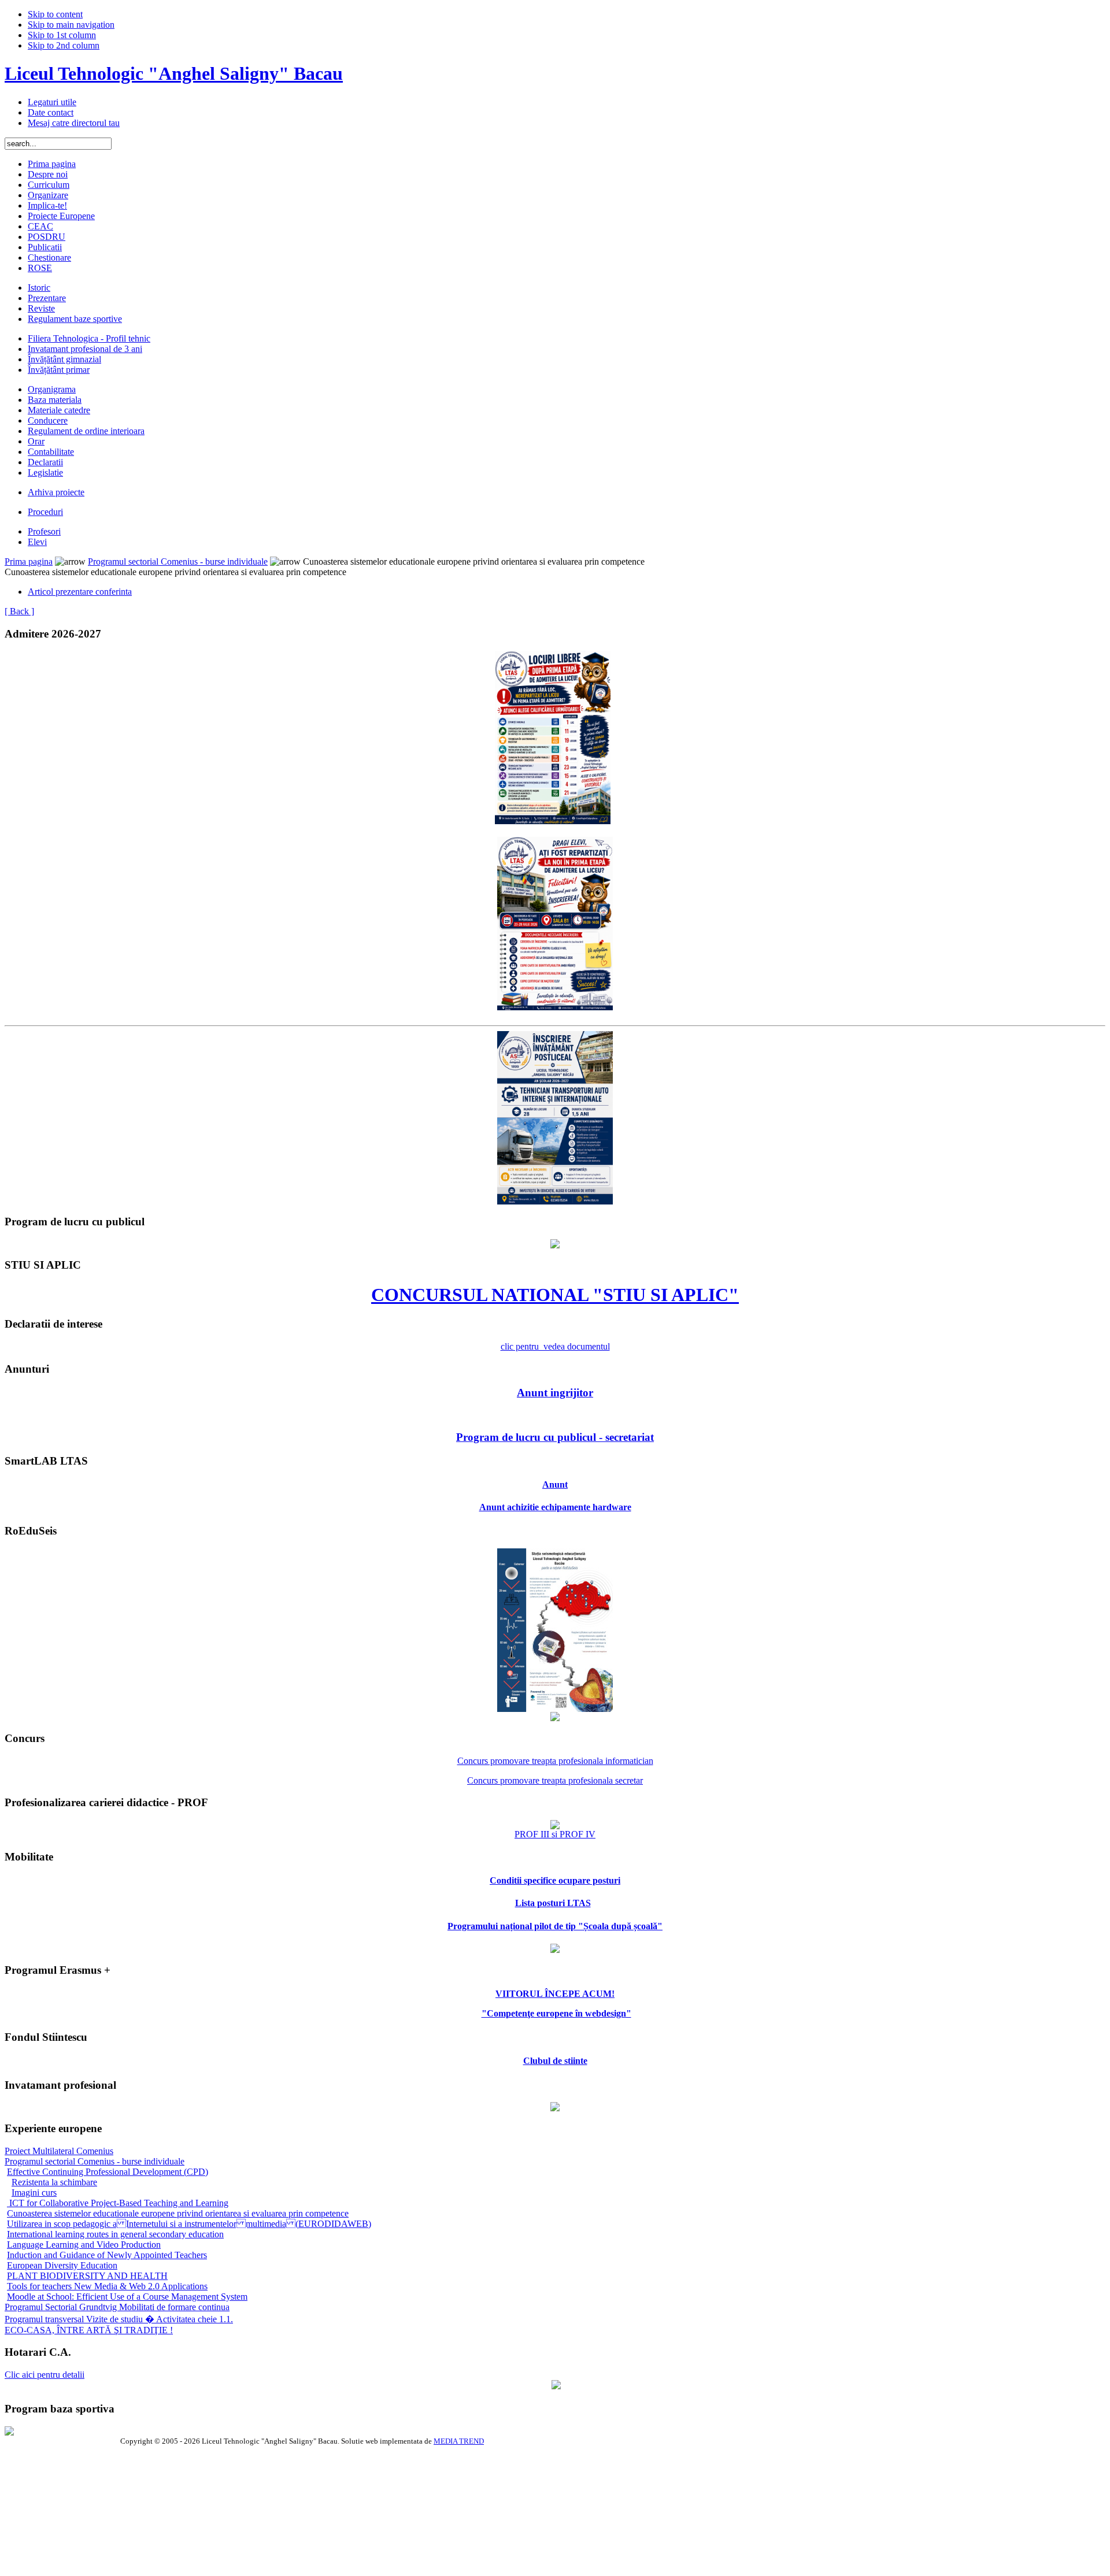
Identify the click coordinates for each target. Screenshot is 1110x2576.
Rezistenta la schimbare (54, 2182)
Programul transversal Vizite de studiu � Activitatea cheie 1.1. (119, 2319)
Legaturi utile (52, 102)
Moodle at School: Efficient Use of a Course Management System (127, 2297)
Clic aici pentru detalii (45, 2375)
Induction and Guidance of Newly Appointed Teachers (107, 2255)
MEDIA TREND (459, 2441)
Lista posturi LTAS (553, 1903)
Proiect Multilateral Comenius (59, 2151)
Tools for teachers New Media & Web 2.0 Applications (107, 2286)
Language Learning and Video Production (84, 2245)
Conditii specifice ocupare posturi (555, 1880)
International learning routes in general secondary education (115, 2234)
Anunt (555, 1485)
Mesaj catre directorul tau (74, 123)
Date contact (51, 112)
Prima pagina (29, 561)
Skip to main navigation (71, 25)
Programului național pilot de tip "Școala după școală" (555, 1926)
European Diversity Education (62, 2265)
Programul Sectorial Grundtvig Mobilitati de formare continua (117, 2307)
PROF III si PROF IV (555, 1834)
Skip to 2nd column (64, 45)
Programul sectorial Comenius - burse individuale (178, 561)
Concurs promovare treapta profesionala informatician (555, 1761)
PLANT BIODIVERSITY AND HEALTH (87, 2276)
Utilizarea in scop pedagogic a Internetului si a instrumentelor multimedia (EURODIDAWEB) (189, 2224)
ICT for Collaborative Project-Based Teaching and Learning (118, 2203)
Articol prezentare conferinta (80, 592)
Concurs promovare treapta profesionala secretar (555, 1780)
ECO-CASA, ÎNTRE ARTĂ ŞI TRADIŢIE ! (89, 2330)
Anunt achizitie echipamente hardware (555, 1507)
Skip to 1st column (62, 35)
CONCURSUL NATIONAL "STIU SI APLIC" (555, 1295)
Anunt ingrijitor (555, 1393)
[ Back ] (19, 611)
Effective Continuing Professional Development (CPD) (108, 2172)
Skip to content (55, 14)
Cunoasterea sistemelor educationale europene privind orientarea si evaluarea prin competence (178, 2213)
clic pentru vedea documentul (555, 1346)
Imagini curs (34, 2193)
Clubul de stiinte (555, 2061)
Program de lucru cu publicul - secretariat (555, 1437)
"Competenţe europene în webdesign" (556, 2013)
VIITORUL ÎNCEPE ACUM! (555, 1994)
